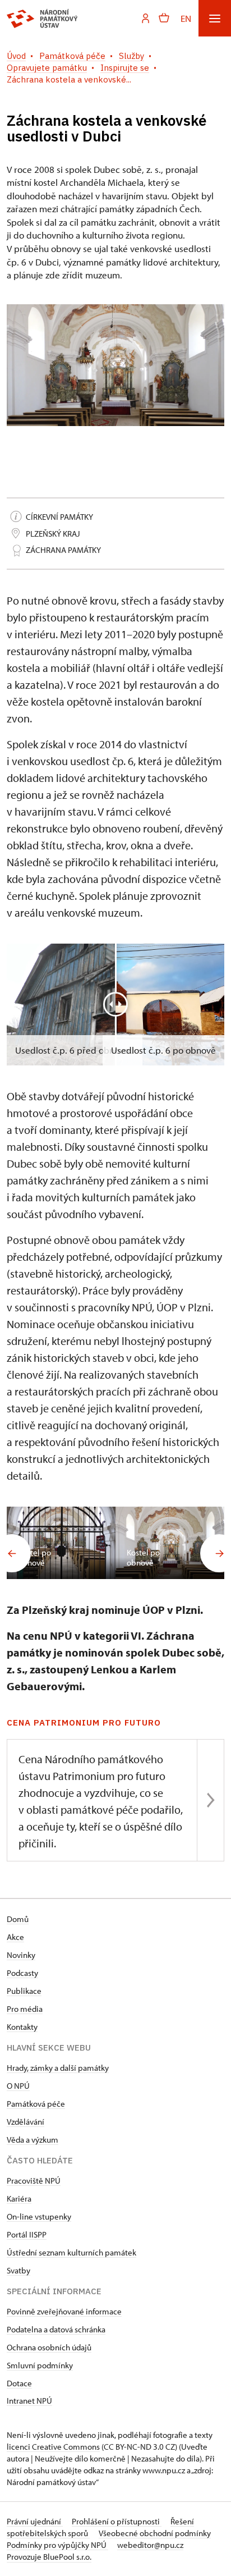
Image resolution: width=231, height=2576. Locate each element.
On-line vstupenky (39, 2216)
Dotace (19, 2383)
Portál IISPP (27, 2234)
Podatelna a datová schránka (56, 2329)
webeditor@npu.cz (150, 2545)
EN (186, 18)
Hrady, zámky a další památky (58, 2068)
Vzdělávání (26, 2122)
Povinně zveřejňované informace (64, 2311)
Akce (15, 1937)
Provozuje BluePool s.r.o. (49, 2557)
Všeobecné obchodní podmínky (155, 2533)
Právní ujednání (35, 2521)
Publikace (24, 1991)
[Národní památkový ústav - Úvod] (42, 19)
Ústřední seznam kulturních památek (71, 2252)
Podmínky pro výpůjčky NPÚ (57, 2545)
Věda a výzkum (33, 2140)
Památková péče (36, 2104)
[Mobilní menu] (215, 18)
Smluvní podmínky (40, 2365)
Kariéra (19, 2198)
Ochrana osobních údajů (49, 2347)
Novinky (21, 1955)
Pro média (25, 2009)
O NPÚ (18, 2086)
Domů (18, 1919)
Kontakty (22, 2027)
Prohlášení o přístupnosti (117, 2521)
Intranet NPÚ (29, 2401)
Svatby (19, 2270)
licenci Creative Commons (53, 2447)
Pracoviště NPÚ (34, 2181)
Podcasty (22, 1973)
